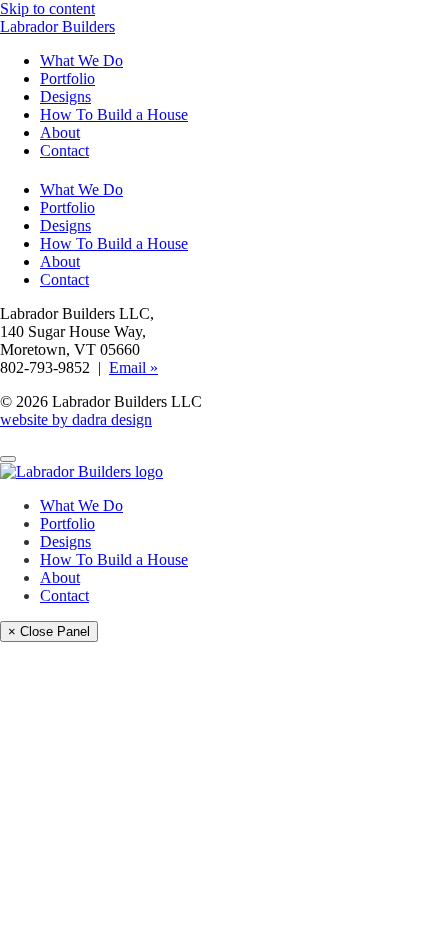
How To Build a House (114, 114)
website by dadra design (76, 419)
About (60, 132)
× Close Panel (49, 631)
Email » (133, 367)
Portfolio (67, 78)
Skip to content (47, 8)
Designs (65, 96)
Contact (64, 150)
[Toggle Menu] (8, 459)
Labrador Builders (57, 26)
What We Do (81, 60)
